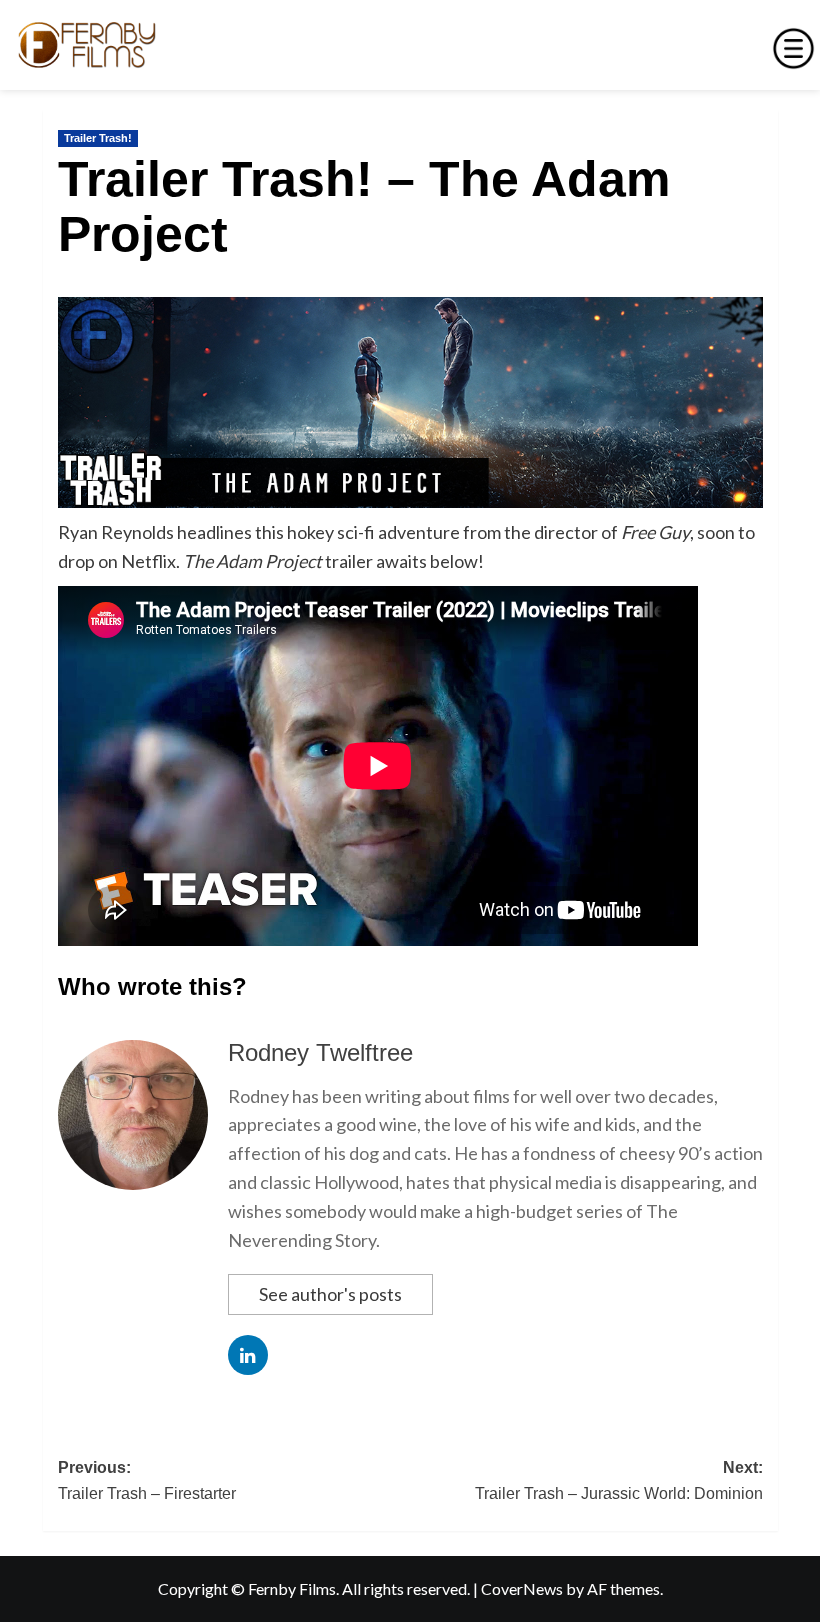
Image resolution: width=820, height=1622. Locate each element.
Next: (619, 1480)
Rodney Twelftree (320, 1052)
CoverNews (522, 1588)
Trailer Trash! (98, 138)
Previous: (147, 1480)
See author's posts (330, 1294)
